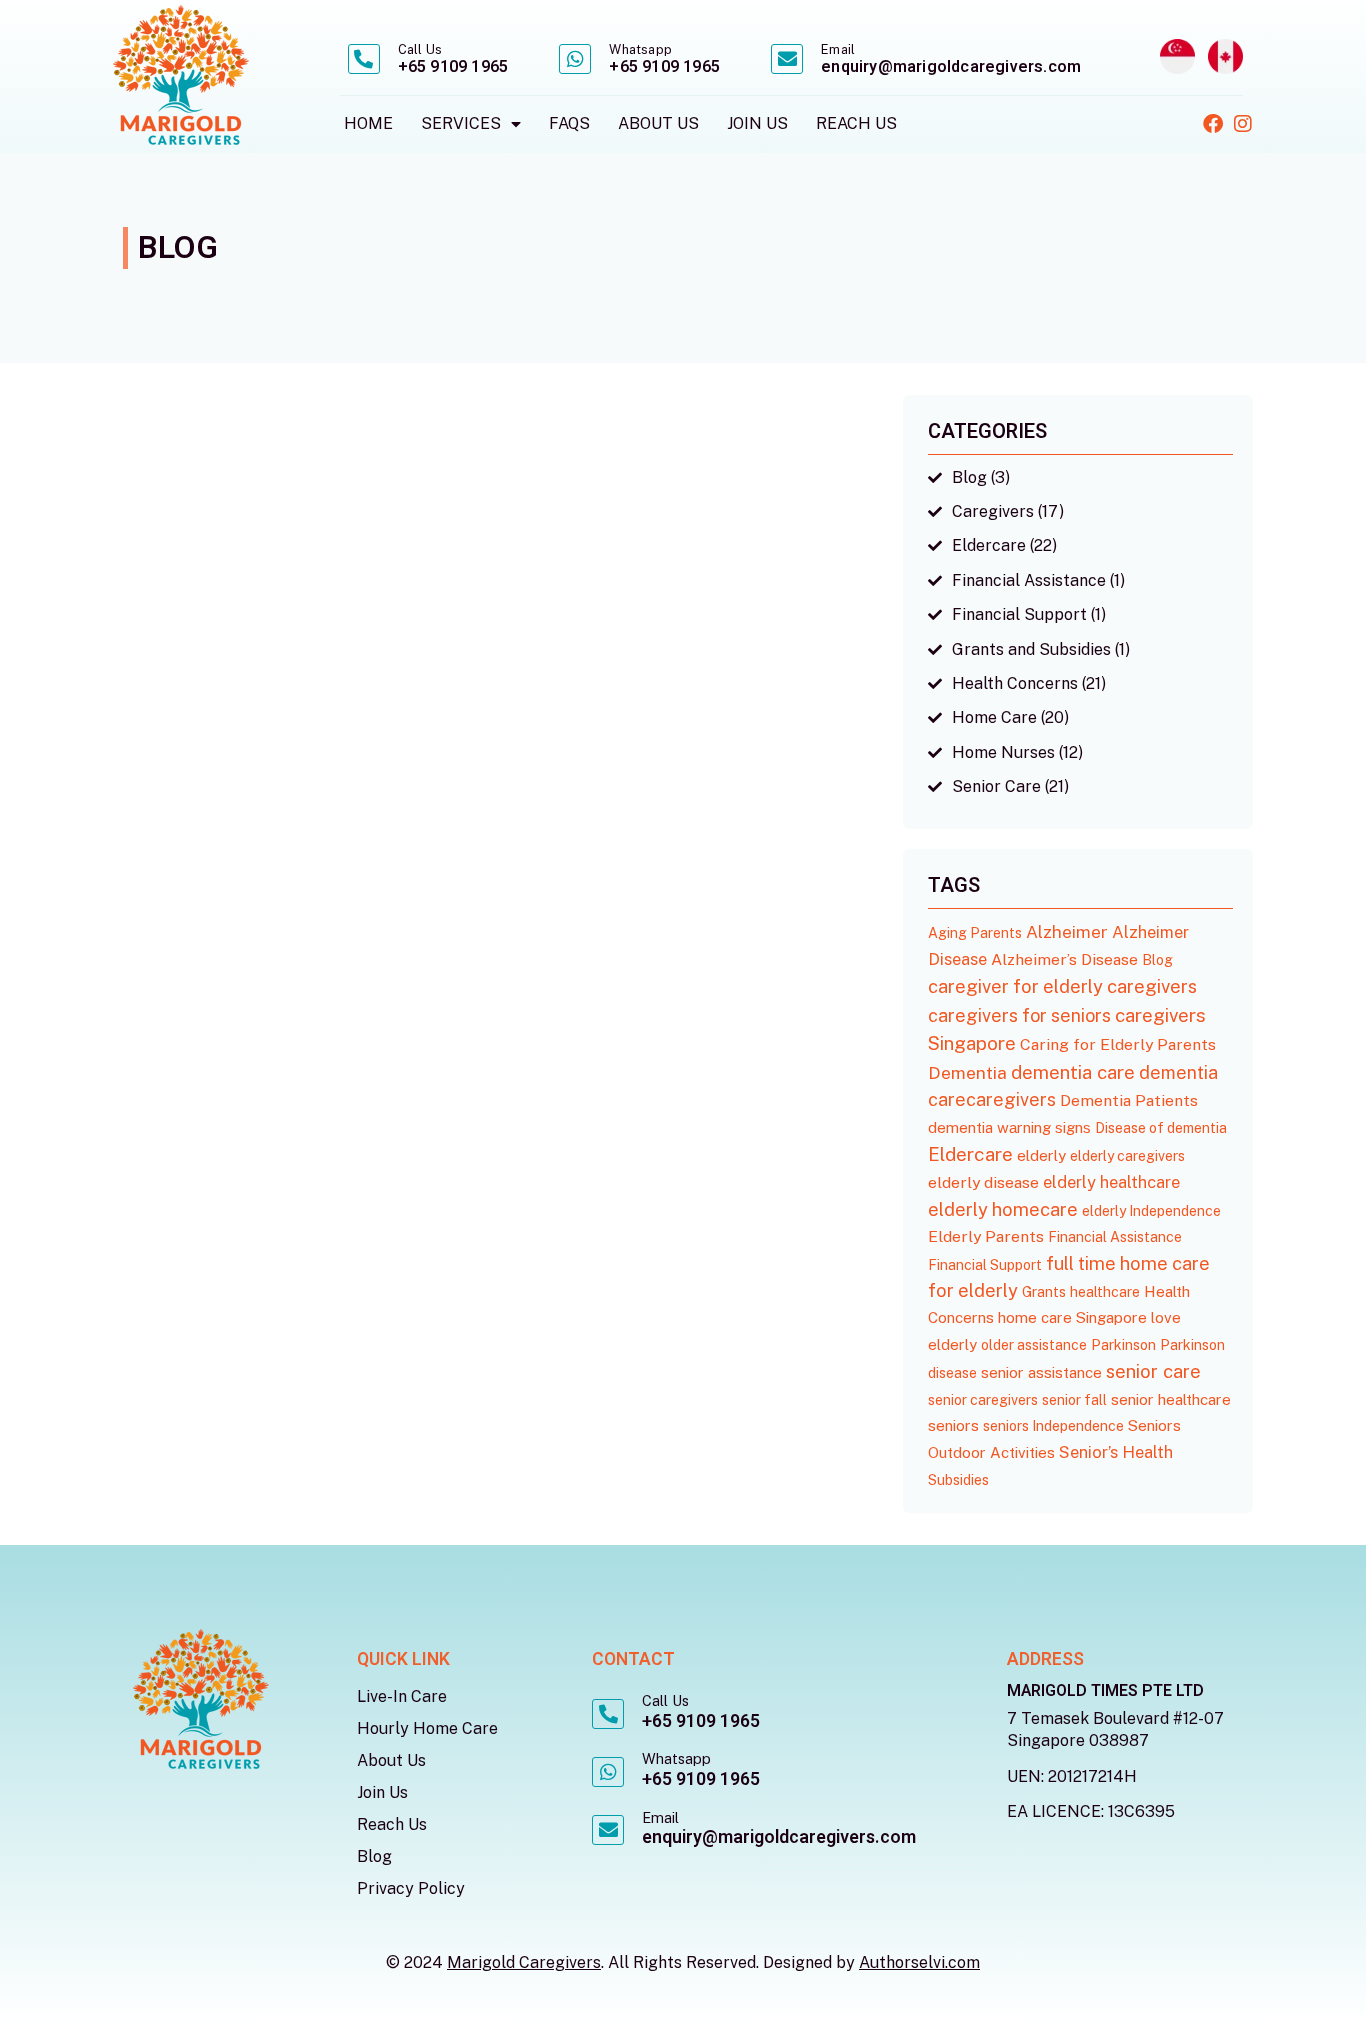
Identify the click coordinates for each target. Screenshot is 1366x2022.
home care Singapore (1072, 1317)
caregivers (1152, 986)
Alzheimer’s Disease (1064, 959)
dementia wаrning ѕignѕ (1009, 1127)
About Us (658, 123)
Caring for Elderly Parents (1118, 1044)
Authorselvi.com (919, 1962)
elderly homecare (1003, 1209)
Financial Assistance (1029, 580)
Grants (1044, 1292)
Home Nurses (1003, 752)
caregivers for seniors (1019, 1015)
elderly (1041, 1155)
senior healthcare (1171, 1399)
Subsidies (958, 1480)
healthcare (1105, 1292)
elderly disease (983, 1182)
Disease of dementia (1161, 1128)
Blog (969, 477)
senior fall (1074, 1400)
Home (368, 123)
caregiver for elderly (1015, 986)
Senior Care (996, 786)
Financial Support (1019, 614)
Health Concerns (1015, 683)
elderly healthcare (1111, 1182)
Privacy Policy (411, 1888)
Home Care (994, 717)
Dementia (967, 1072)
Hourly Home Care (427, 1728)
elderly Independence (1151, 1211)
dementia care (1073, 1072)
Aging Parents (975, 933)
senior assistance (1041, 1372)
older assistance (1034, 1345)
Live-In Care (402, 1696)
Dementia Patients (1129, 1100)
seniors (953, 1425)
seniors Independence (1053, 1426)
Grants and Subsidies (1031, 649)
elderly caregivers (1127, 1156)
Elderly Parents (986, 1236)
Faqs (569, 123)
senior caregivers (983, 1400)
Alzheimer (1067, 932)
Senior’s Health (1116, 1452)
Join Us (757, 123)
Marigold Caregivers (524, 1962)
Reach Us (856, 123)
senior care (1153, 1371)
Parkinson (1123, 1345)
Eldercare (989, 545)
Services (461, 123)
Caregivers (993, 511)
